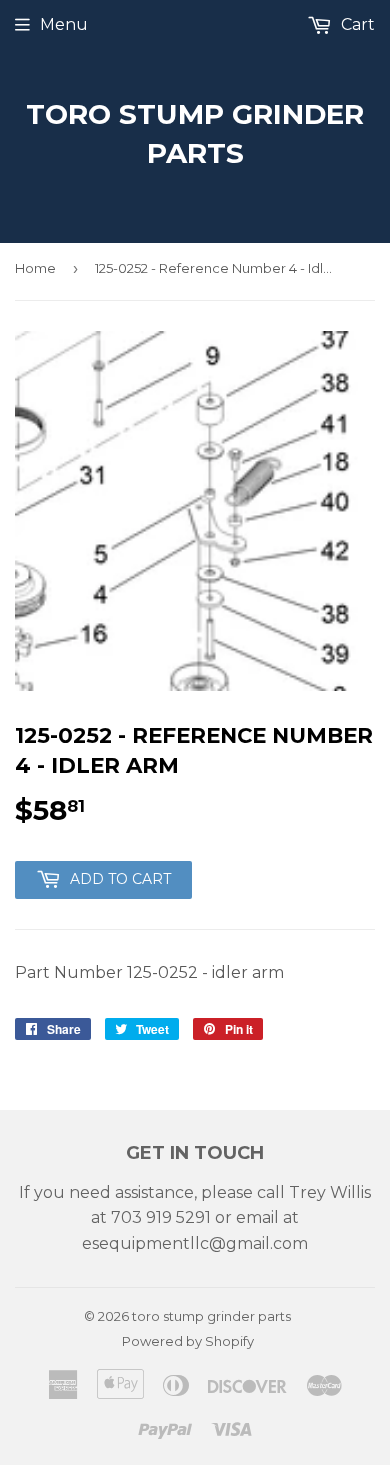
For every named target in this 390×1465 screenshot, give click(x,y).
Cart (356, 24)
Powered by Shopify (188, 1341)
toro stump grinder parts (195, 133)
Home (35, 268)
